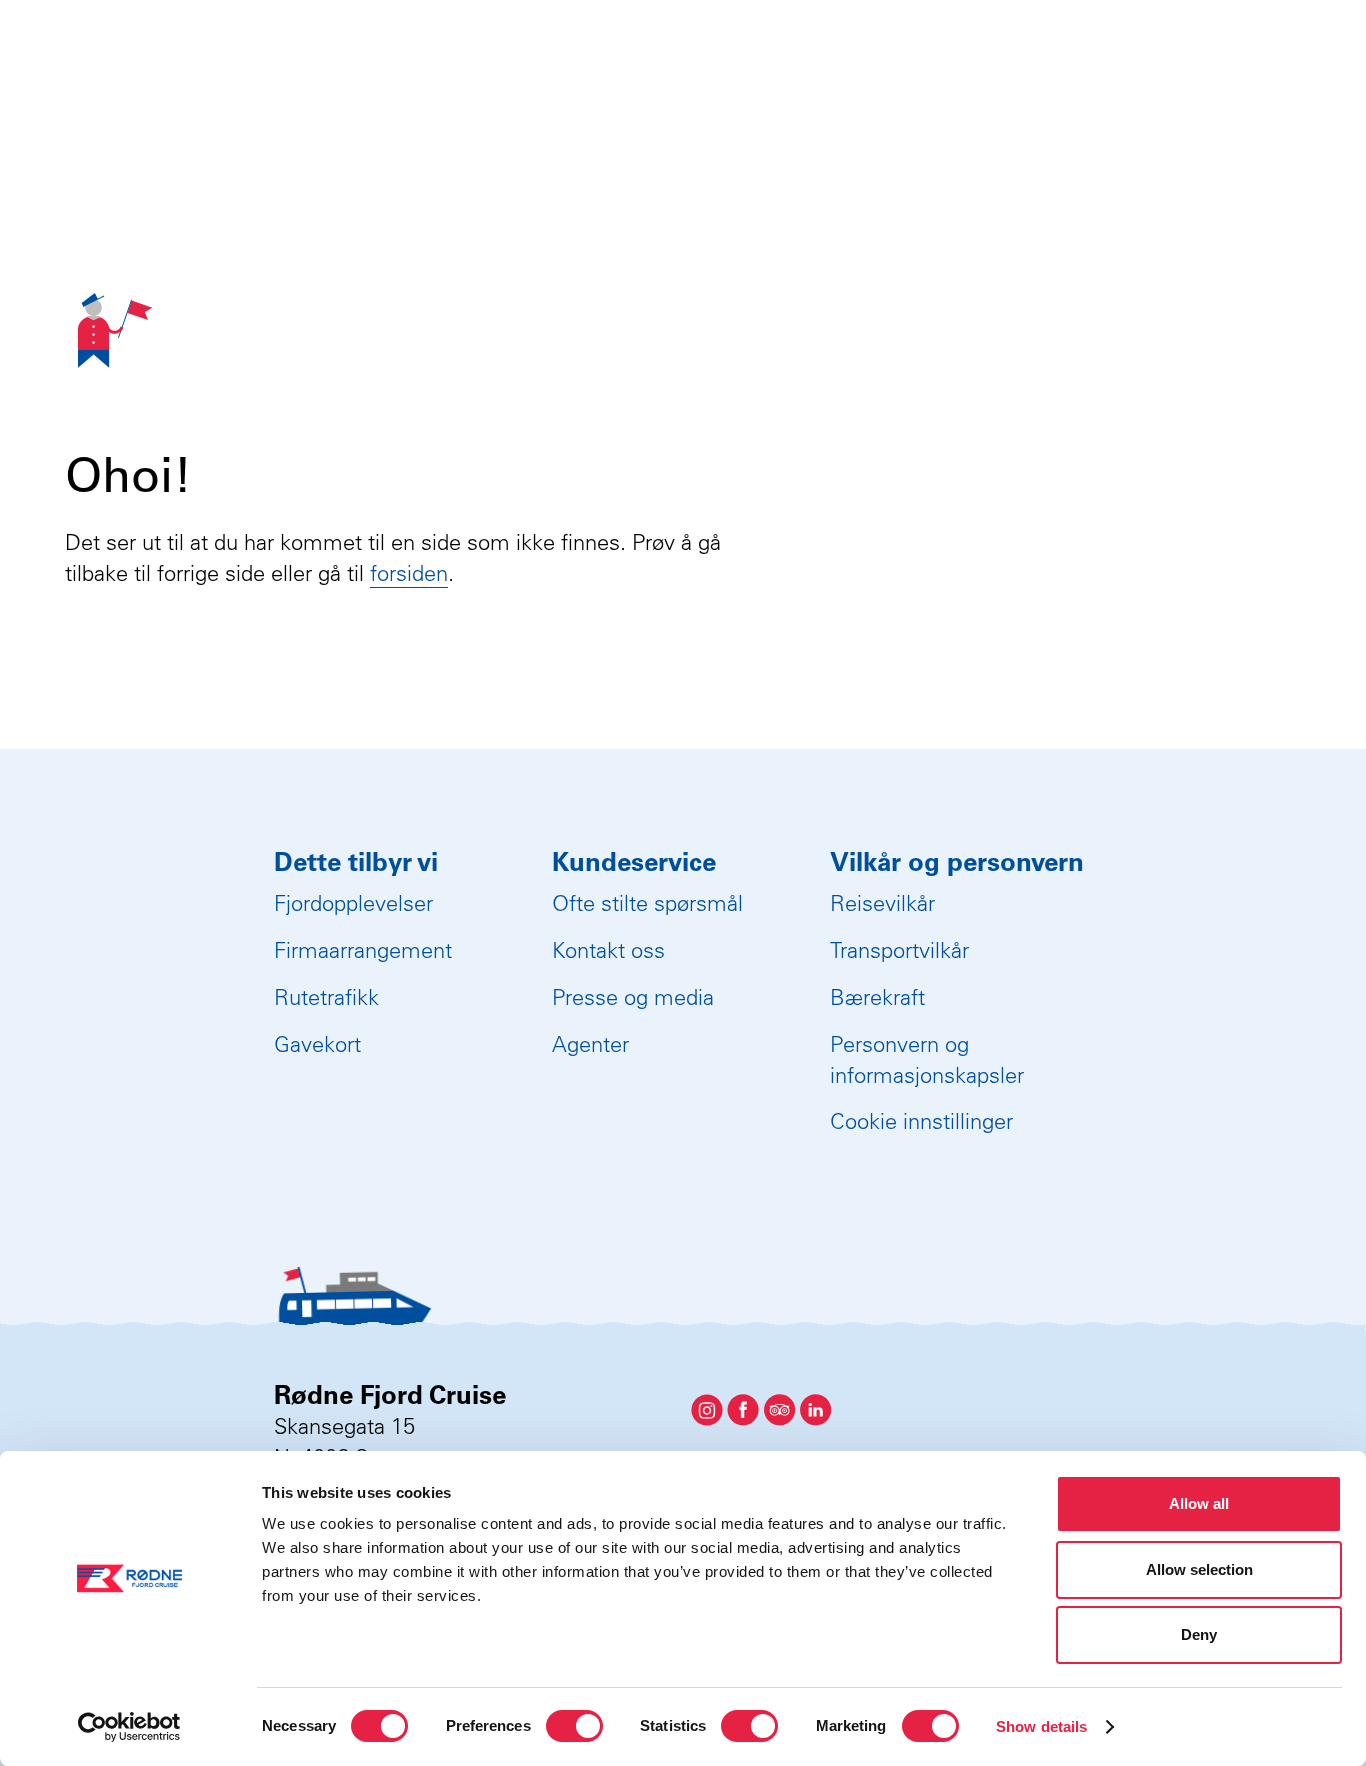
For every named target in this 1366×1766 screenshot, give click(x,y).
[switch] (574, 1726)
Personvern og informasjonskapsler (927, 1059)
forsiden (409, 573)
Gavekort (317, 1044)
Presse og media (633, 997)
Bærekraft (877, 997)
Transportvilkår (899, 950)
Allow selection (1199, 1569)
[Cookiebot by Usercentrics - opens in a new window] (129, 1727)
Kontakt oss (608, 950)
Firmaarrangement (363, 950)
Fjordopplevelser (353, 903)
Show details (1041, 1726)
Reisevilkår (882, 903)
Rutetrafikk (326, 997)
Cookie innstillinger (921, 1121)
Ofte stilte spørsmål (647, 903)
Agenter (590, 1044)
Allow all (1199, 1503)
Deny (1199, 1634)
